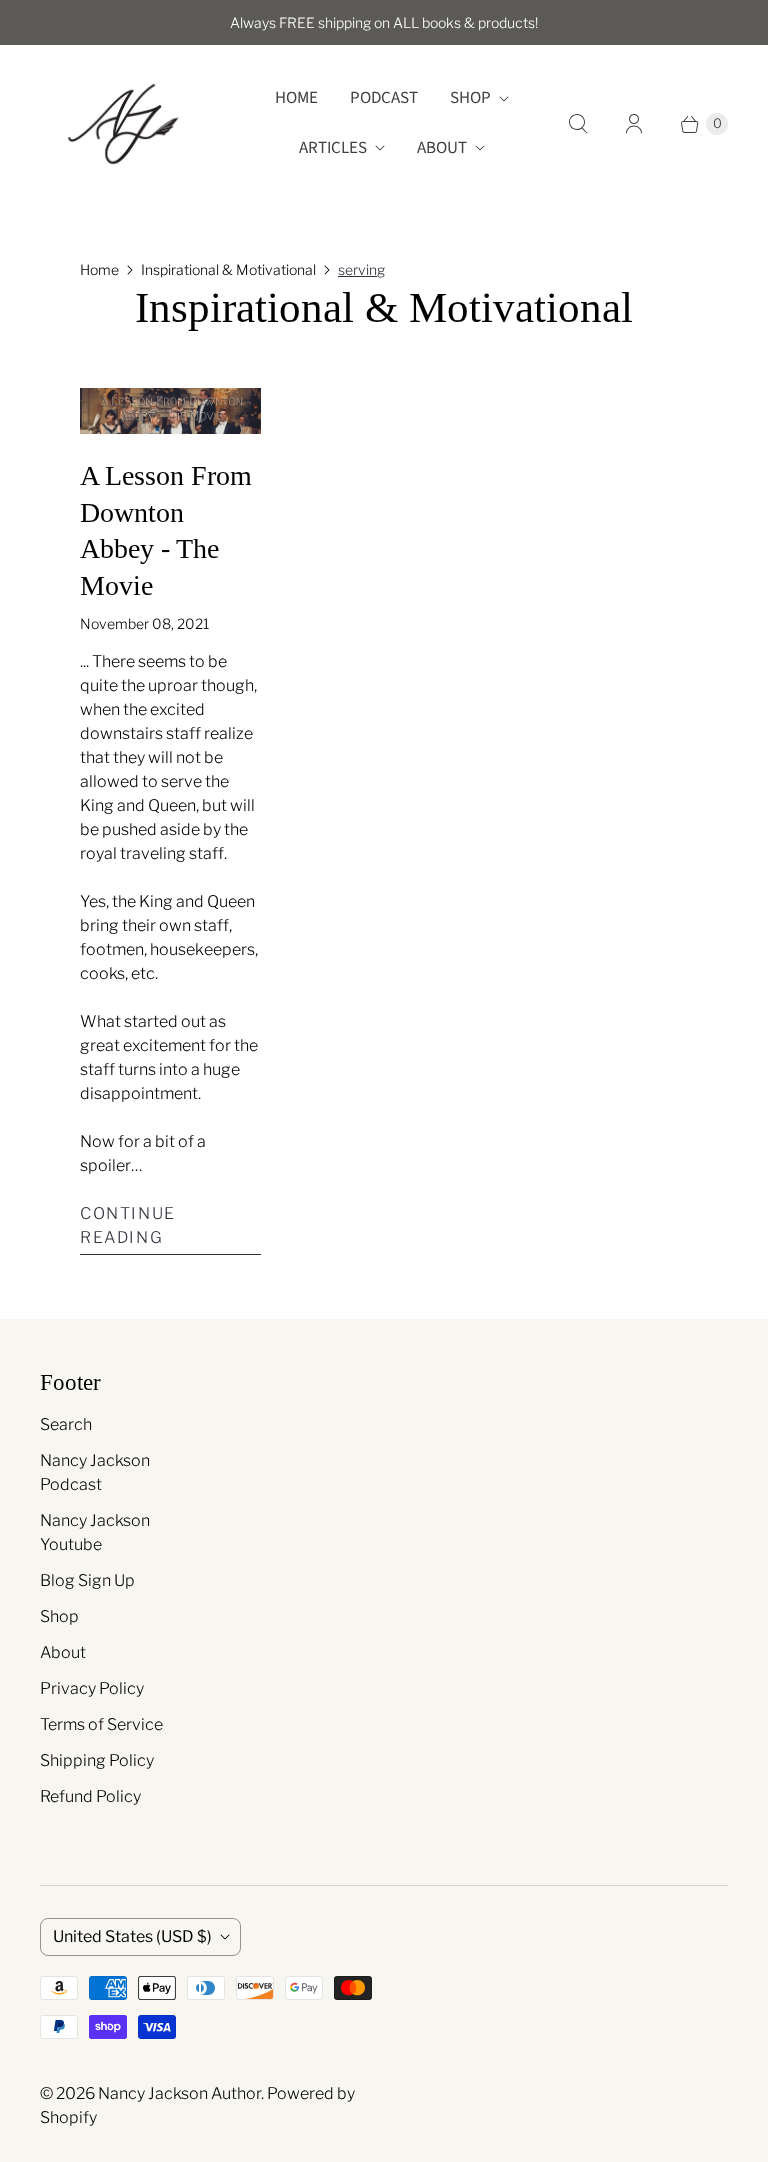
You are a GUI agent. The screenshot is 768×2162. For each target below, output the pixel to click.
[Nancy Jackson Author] (122, 123)
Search (66, 1424)
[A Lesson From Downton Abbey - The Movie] (170, 410)
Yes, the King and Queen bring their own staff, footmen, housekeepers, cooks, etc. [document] (169, 937)
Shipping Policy (97, 1760)
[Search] (578, 124)
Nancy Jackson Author (179, 2093)
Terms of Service (101, 1724)
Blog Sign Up (87, 1580)
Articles (333, 148)
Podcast (384, 98)
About (442, 148)
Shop (470, 98)
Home (296, 98)
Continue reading (128, 1225)
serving (361, 269)
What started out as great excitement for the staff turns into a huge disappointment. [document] (169, 1057)
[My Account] (634, 124)
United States (132, 1936)
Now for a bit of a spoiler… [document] (143, 1153)
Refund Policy (90, 1796)
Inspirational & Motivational (228, 269)
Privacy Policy (92, 1688)
